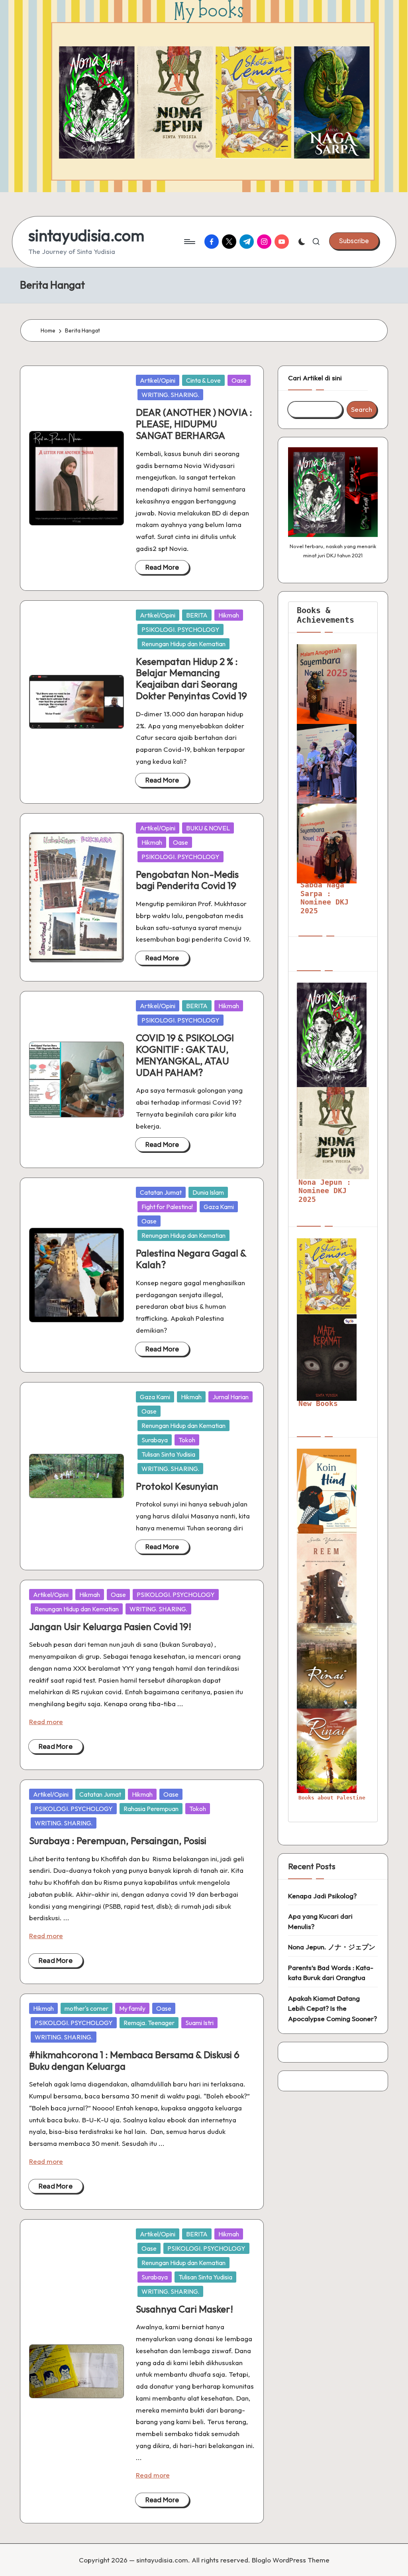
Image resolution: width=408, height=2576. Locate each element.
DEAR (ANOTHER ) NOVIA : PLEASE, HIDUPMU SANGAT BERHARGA (194, 424)
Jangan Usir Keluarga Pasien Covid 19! (110, 1626)
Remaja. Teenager (149, 2023)
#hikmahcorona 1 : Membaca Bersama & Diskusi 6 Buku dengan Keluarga (134, 2060)
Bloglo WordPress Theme (291, 2560)
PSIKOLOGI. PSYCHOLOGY (180, 629)
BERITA (197, 615)
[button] (354, 241)
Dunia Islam (208, 1192)
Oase (239, 380)
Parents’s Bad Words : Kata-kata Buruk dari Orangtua (331, 1973)
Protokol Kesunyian (177, 1486)
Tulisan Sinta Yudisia (168, 1454)
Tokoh (187, 1440)
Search (362, 409)
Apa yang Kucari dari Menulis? (320, 1921)
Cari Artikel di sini (315, 378)
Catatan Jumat (161, 1192)
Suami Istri (199, 2023)
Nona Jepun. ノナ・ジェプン (332, 1947)
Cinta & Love (203, 380)
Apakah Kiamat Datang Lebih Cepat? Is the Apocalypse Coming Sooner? (332, 2008)
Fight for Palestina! (167, 1207)
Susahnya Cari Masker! (184, 2309)
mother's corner (86, 2008)
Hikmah (229, 615)
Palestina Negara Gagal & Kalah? (191, 1259)
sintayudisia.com (86, 235)
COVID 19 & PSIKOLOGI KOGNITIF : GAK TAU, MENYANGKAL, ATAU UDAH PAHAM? (185, 1055)
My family (132, 2008)
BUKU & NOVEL (208, 828)
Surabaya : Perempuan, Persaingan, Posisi (118, 1841)
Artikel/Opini (158, 380)
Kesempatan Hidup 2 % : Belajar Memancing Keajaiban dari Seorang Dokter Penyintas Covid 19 (191, 678)
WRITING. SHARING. (170, 395)
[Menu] (189, 242)
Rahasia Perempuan (151, 1809)
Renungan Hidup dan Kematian (183, 644)
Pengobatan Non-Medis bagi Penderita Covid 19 (187, 880)
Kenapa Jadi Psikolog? (322, 1896)
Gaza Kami (219, 1207)
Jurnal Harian (230, 1397)
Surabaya (155, 1440)
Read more (46, 1722)
